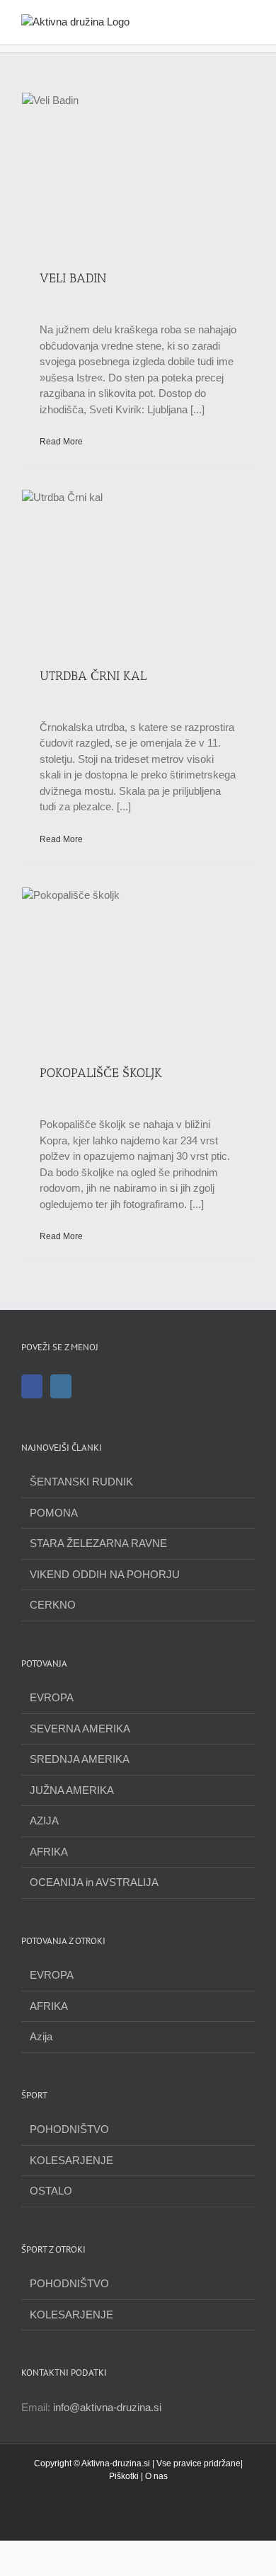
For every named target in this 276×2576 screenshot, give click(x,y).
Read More (61, 442)
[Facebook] (32, 1386)
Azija (41, 2036)
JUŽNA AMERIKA (72, 1790)
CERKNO (53, 1605)
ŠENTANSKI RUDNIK (81, 1482)
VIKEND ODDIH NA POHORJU (105, 1574)
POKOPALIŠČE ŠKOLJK (101, 1073)
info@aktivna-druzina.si (107, 2407)
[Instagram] (61, 1386)
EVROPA (52, 1697)
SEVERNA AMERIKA (80, 1729)
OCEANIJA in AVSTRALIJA (94, 1882)
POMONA (54, 1513)
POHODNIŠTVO (69, 2129)
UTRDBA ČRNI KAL (93, 676)
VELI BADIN (73, 278)
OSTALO (51, 2191)
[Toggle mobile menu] (249, 22)
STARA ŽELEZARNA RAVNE (98, 1543)
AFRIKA (49, 1852)
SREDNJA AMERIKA (80, 1759)
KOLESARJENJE (71, 2160)
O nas (156, 2476)
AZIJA (44, 1821)
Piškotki (124, 2476)
